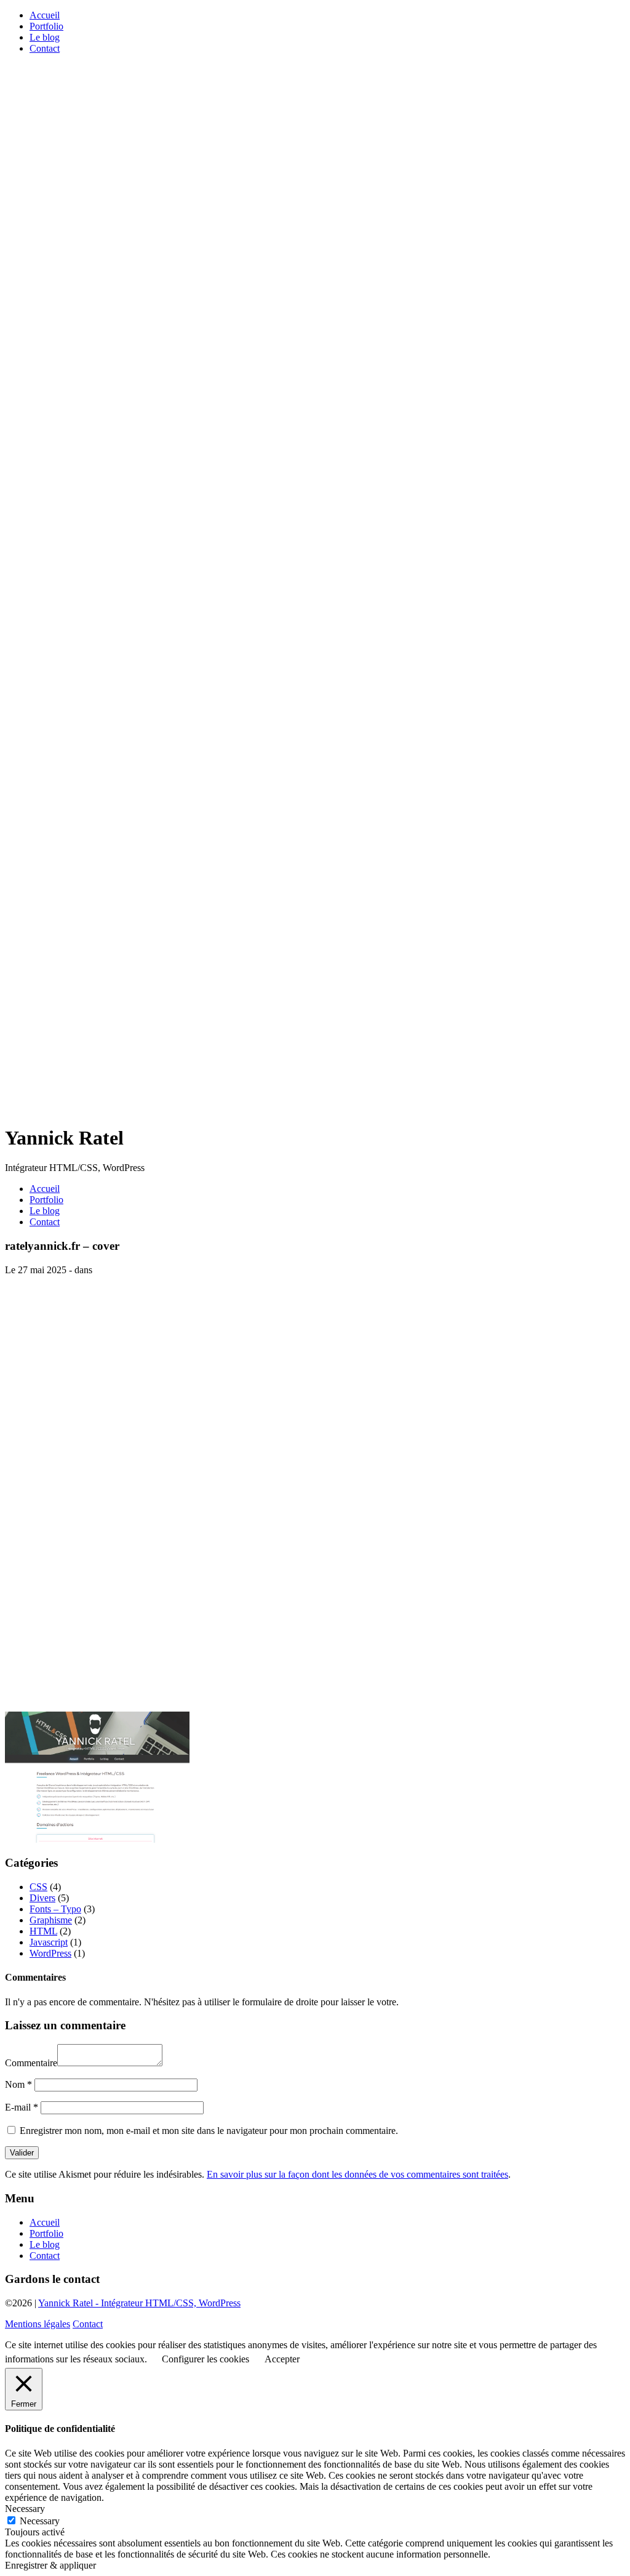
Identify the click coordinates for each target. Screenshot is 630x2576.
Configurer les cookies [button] (205, 2359)
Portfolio (46, 26)
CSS (38, 1887)
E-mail (22, 2107)
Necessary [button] (25, 2509)
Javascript (49, 1942)
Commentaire (31, 2063)
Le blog (45, 37)
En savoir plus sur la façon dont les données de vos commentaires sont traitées (357, 2174)
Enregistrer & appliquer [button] (50, 2565)
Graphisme (51, 1920)
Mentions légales (38, 2324)
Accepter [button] (282, 2359)
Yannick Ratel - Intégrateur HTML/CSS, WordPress (139, 2303)
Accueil (45, 15)
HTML (43, 1931)
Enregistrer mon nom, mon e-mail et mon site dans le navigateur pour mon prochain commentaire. (209, 2131)
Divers (42, 1898)
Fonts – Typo (55, 1909)
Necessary (40, 2521)
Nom (18, 2084)
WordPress (50, 1953)
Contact (45, 48)
